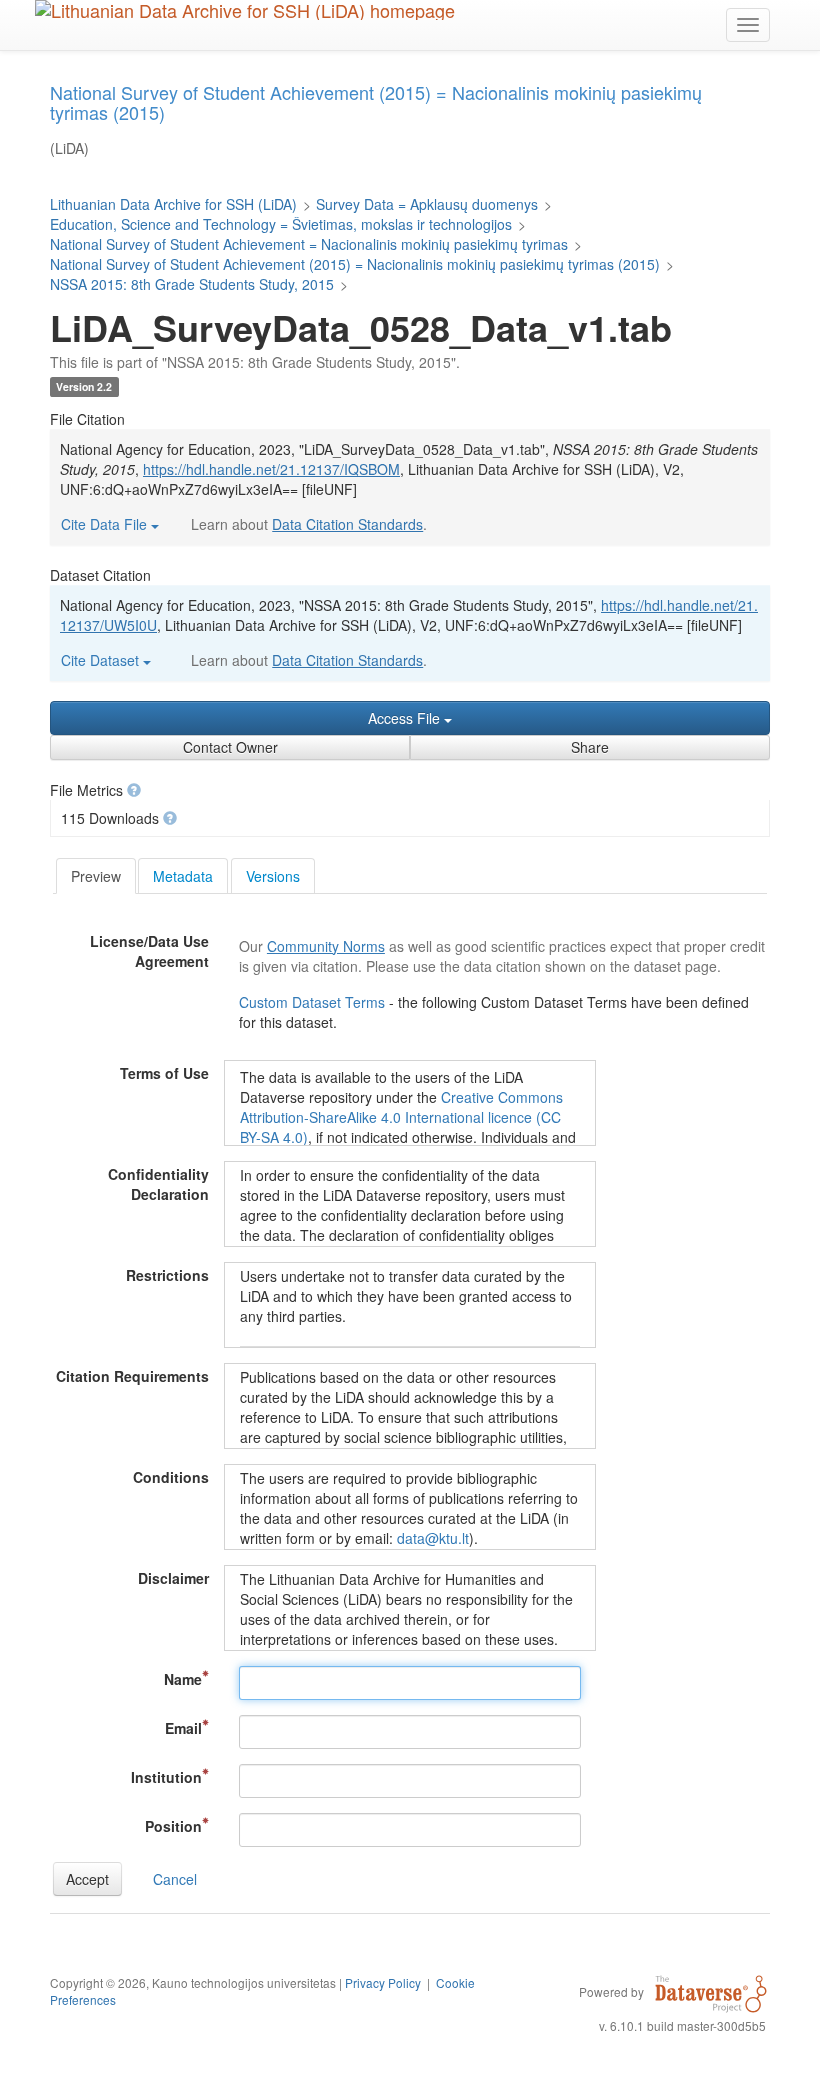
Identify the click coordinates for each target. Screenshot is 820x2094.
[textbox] (410, 1683)
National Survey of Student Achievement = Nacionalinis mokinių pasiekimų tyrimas (309, 244)
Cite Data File (106, 524)
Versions (273, 876)
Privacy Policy (383, 1982)
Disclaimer (173, 1578)
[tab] (96, 876)
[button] (134, 790)
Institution (166, 1777)
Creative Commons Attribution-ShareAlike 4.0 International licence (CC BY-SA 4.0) (401, 1117)
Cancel (175, 1879)
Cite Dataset (102, 660)
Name (183, 1679)
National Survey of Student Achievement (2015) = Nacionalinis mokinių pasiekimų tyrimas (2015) (355, 264)
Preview (96, 876)
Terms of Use (164, 1073)
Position (173, 1826)
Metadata (183, 876)
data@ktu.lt (433, 1538)
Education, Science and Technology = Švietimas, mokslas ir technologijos (281, 224)
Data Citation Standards (347, 524)
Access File (406, 718)
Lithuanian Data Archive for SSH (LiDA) (173, 204)
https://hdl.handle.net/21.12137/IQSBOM (271, 469)
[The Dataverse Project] (711, 1991)
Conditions (171, 1477)
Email (183, 1728)
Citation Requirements (132, 1376)
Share (590, 747)
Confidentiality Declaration (158, 1184)
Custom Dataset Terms (314, 1002)
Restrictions (167, 1275)
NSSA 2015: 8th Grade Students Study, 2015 (192, 284)
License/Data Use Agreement (149, 951)
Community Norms (326, 946)
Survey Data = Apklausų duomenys (427, 204)
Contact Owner (230, 747)
